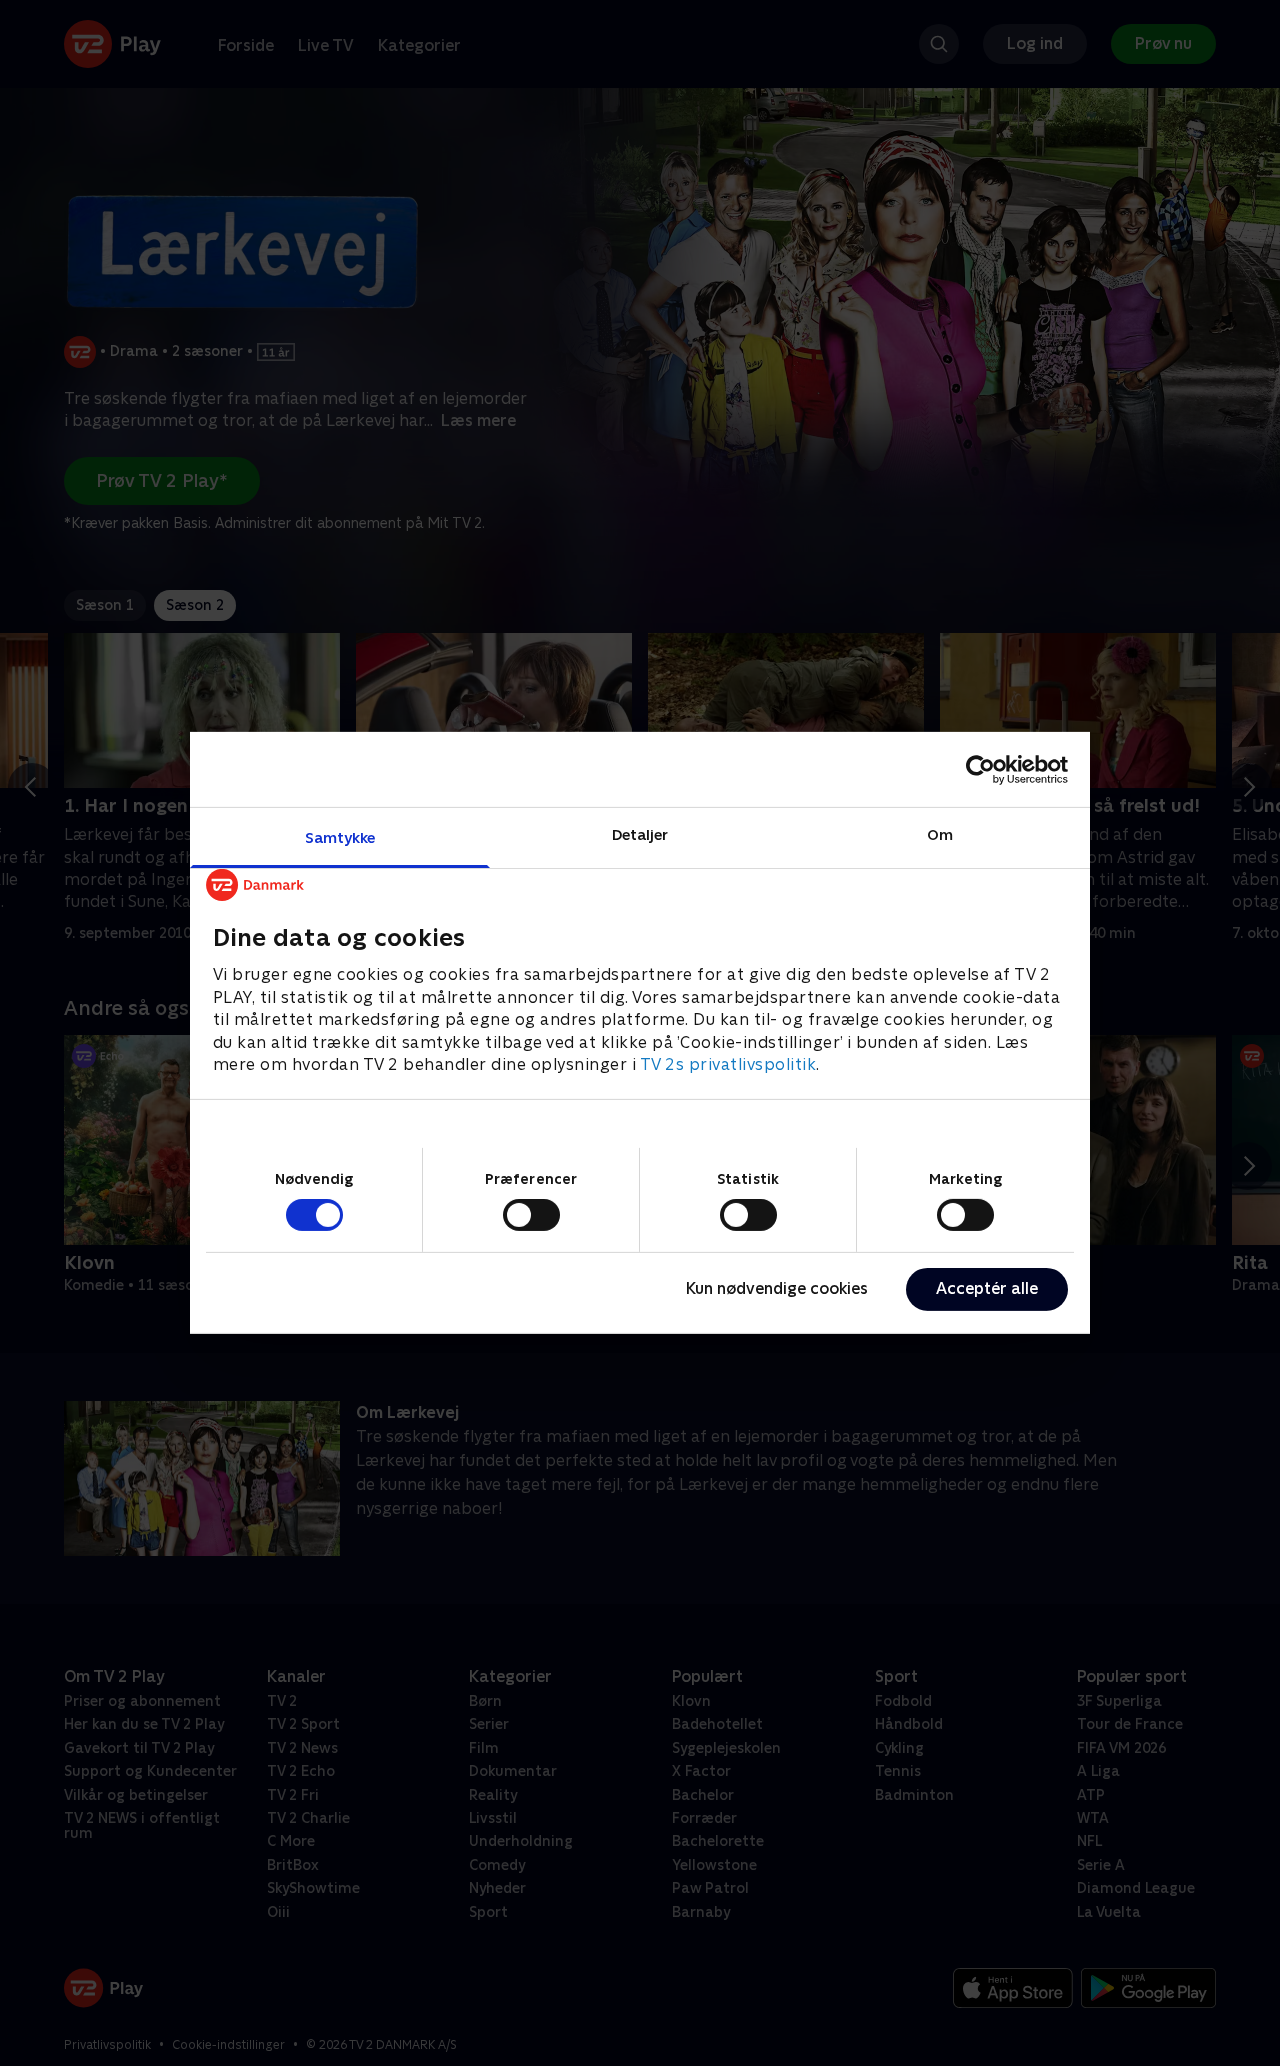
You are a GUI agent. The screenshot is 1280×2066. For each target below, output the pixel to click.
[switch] (531, 1215)
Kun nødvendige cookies (777, 1288)
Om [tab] (940, 834)
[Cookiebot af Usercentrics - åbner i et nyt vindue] (980, 769)
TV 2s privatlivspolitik (728, 1064)
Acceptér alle (987, 1288)
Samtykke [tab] (340, 837)
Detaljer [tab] (640, 834)
